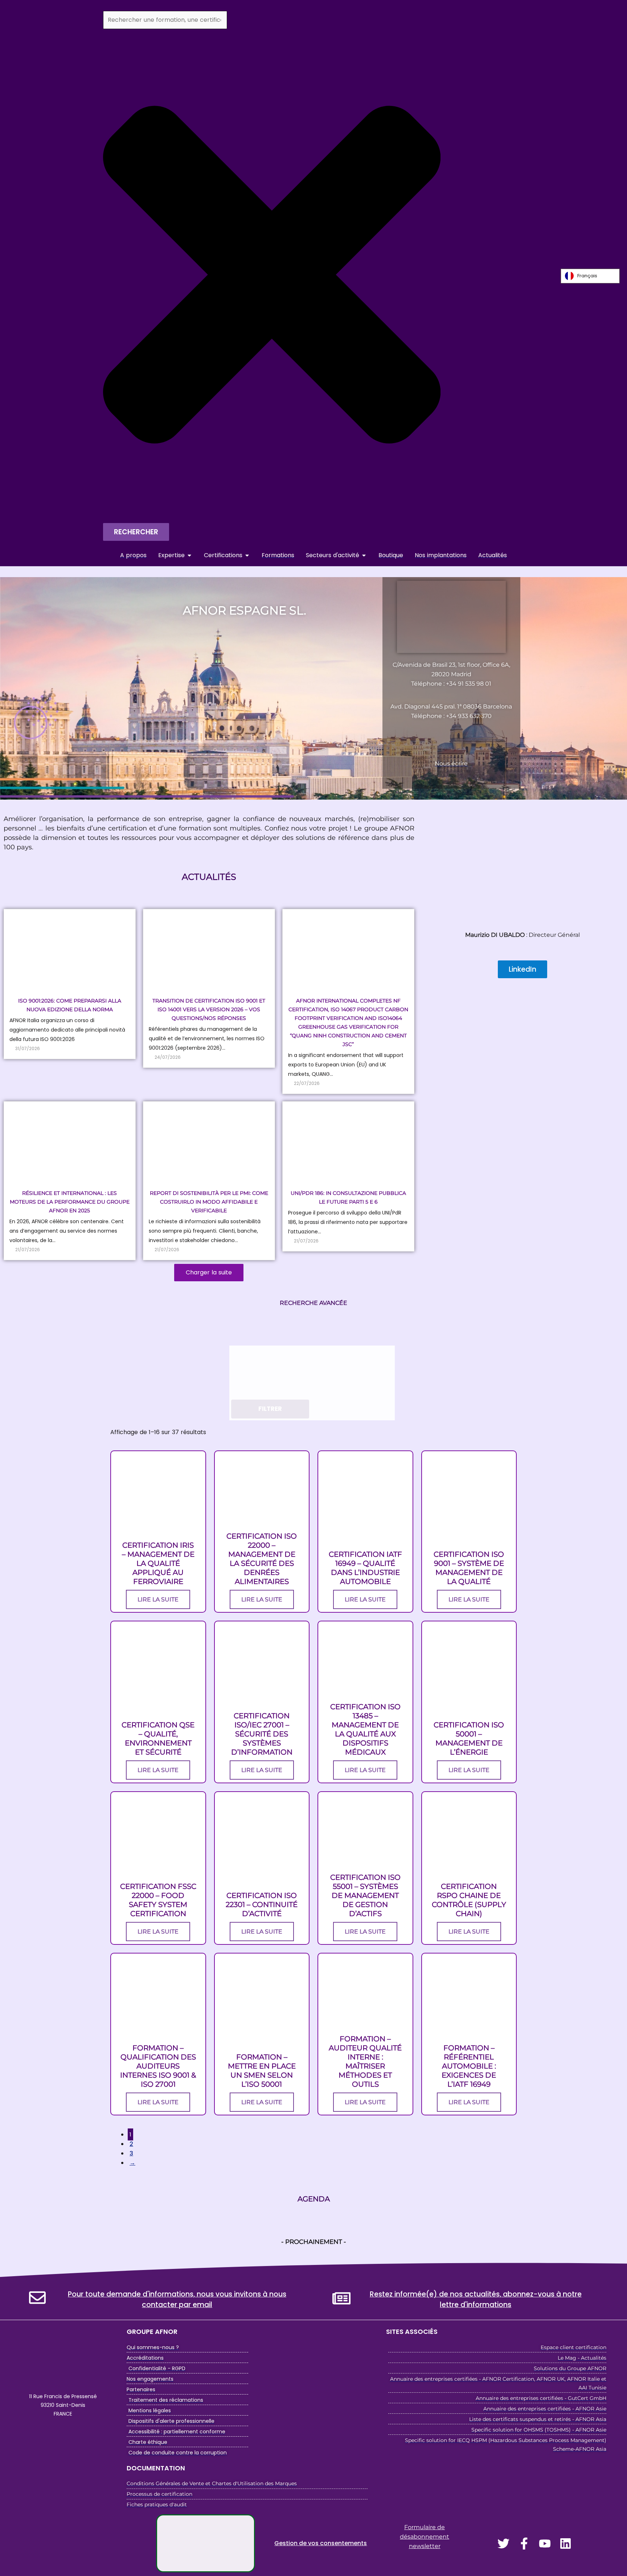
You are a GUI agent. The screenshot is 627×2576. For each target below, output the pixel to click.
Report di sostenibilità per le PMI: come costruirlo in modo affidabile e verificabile (209, 1202)
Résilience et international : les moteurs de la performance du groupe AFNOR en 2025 (70, 1202)
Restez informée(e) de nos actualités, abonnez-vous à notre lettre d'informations (476, 2299)
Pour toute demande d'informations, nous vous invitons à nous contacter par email (177, 2299)
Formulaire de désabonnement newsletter (425, 2537)
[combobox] (165, 20)
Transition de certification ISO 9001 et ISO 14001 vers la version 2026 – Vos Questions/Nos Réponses (209, 1009)
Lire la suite (158, 1599)
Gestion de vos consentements (321, 2543)
